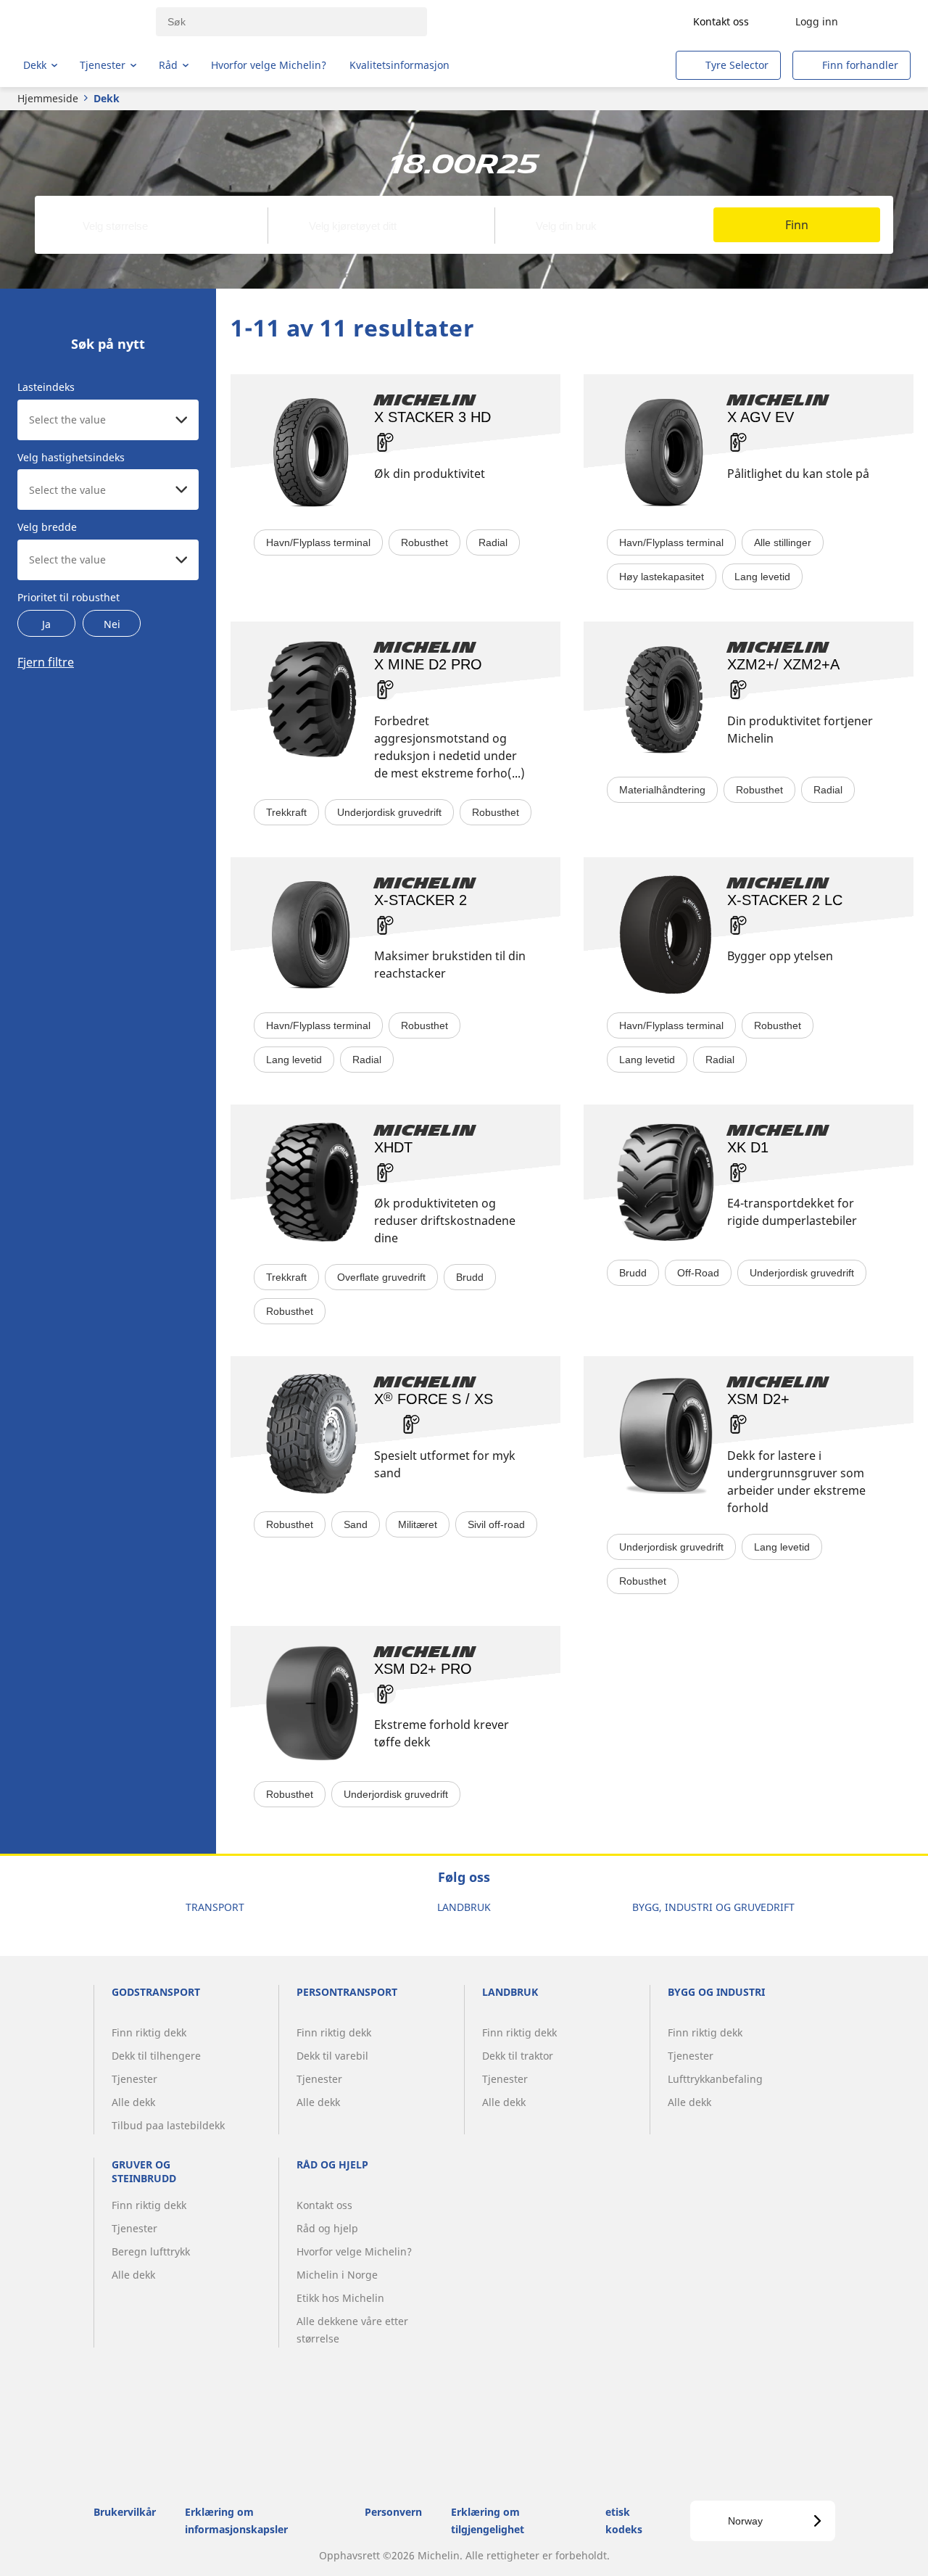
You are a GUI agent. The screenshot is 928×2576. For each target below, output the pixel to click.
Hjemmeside (48, 98)
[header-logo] (80, 22)
